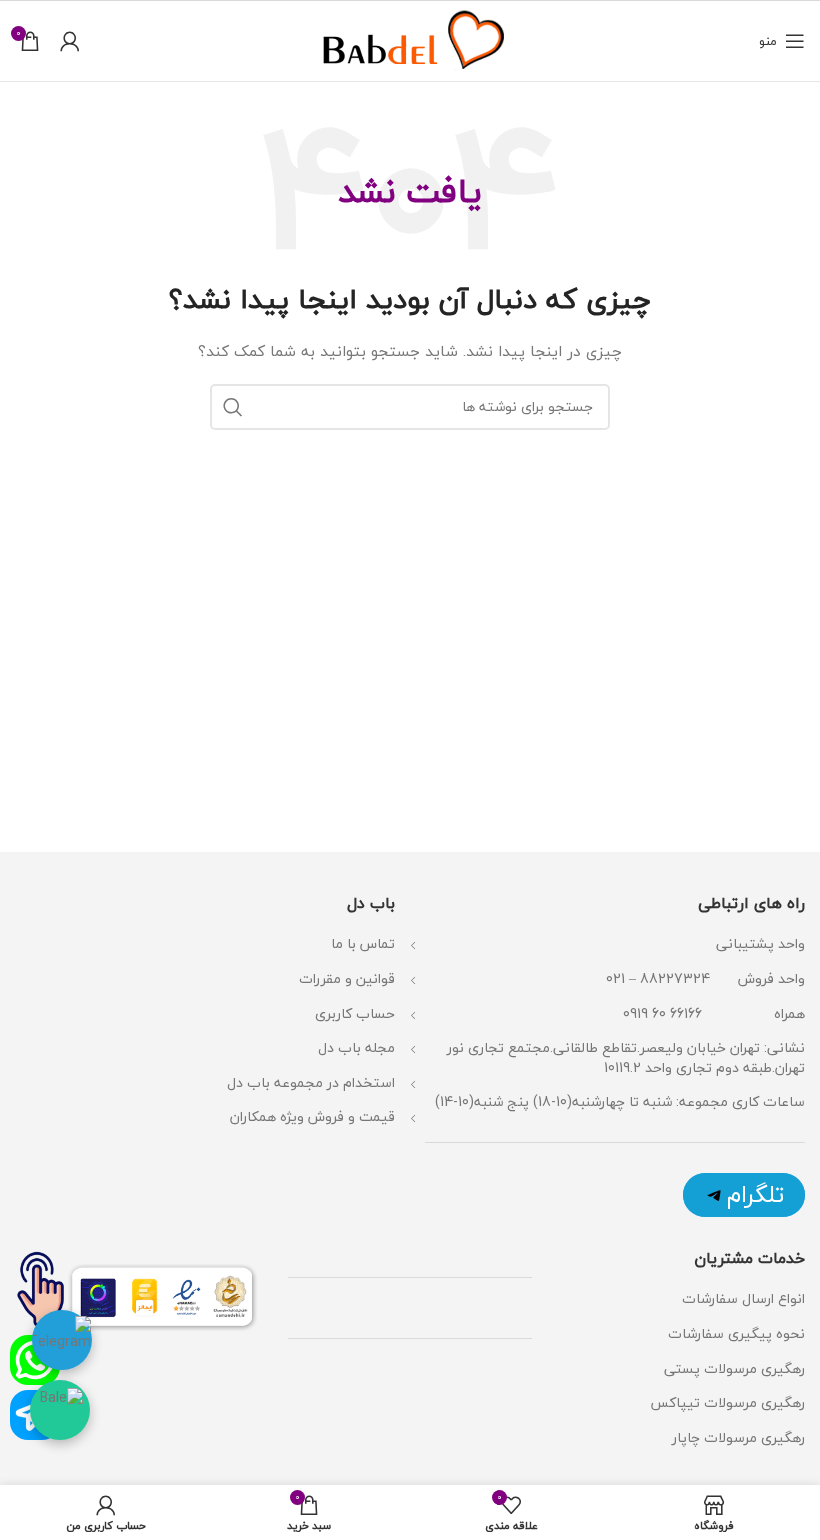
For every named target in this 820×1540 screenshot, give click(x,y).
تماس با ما (363, 943)
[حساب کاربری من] (70, 41)
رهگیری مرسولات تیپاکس (727, 1402)
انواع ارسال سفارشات (741, 1298)
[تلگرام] (744, 1195)
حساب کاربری (355, 1013)
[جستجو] (233, 407)
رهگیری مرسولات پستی (734, 1368)
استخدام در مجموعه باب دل (311, 1082)
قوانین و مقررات (347, 978)
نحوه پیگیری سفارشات (736, 1333)
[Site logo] (410, 38)
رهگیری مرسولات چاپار (738, 1437)
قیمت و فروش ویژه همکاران (312, 1116)
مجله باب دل (356, 1047)
